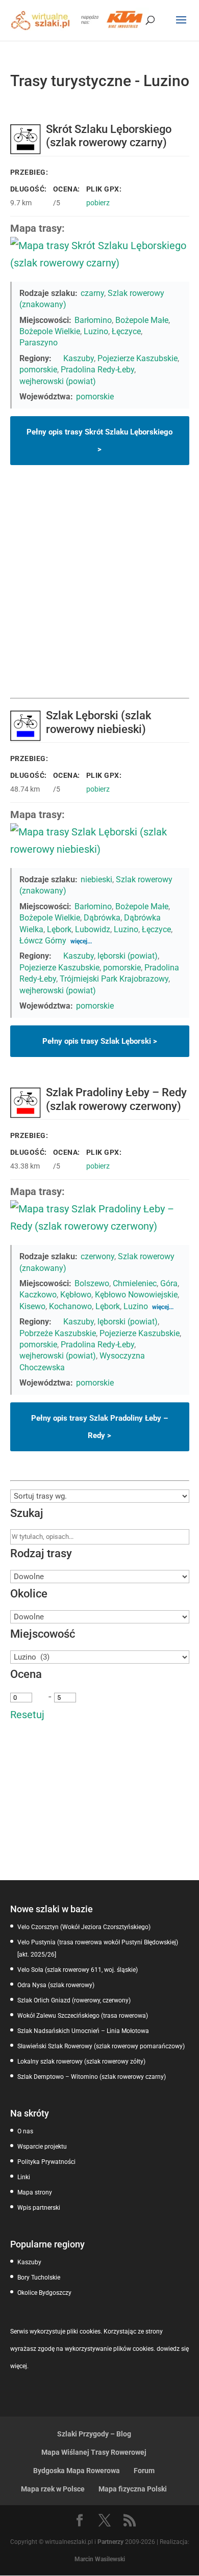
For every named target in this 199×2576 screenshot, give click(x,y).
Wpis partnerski (39, 2208)
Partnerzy (110, 2542)
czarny (92, 293)
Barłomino (93, 320)
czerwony (97, 1256)
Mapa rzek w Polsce (53, 2489)
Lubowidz (93, 929)
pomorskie (38, 370)
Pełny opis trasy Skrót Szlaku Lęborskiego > (99, 441)
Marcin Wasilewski (100, 2559)
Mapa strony (35, 2192)
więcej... (81, 941)
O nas (25, 2131)
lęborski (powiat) (128, 956)
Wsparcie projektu (42, 2147)
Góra (169, 1283)
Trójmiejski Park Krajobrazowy (114, 979)
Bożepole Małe (142, 320)
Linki (24, 2177)
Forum (144, 2471)
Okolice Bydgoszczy (44, 2293)
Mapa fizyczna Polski (133, 2489)
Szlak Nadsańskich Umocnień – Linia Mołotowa (83, 2031)
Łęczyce (126, 331)
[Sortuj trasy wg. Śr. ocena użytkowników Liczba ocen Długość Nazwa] (100, 1496)
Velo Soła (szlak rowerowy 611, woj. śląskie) (78, 1970)
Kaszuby (79, 358)
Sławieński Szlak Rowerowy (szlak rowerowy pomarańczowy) (101, 2046)
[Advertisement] (99, 593)
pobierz (98, 203)
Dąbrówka (102, 918)
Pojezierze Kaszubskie (138, 358)
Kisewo (32, 1306)
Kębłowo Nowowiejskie (136, 1295)
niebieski (96, 879)
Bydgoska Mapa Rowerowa (77, 2471)
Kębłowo (76, 1295)
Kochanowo (70, 1306)
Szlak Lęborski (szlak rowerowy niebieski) (98, 722)
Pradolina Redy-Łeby (97, 370)
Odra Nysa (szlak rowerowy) (56, 1985)
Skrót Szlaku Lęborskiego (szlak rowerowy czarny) (109, 136)
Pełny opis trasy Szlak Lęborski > (100, 1041)
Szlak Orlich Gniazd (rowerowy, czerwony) (74, 2000)
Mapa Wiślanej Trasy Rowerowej (94, 2452)
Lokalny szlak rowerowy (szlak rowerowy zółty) (81, 2062)
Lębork (59, 929)
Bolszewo (92, 1283)
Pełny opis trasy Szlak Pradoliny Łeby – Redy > (99, 1427)
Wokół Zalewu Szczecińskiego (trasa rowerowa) (83, 2016)
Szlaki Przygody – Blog (94, 2434)
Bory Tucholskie (39, 2277)
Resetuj (27, 1715)
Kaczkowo (38, 1295)
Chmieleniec (135, 1283)
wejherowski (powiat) (58, 381)
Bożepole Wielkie (50, 331)
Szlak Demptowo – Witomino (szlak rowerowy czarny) (92, 2077)
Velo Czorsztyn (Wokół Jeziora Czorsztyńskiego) (84, 1927)
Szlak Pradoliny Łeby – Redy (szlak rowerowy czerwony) (116, 1099)
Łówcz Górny (43, 941)
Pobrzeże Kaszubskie (58, 1333)
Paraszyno (39, 343)
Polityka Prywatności (46, 2162)
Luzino (96, 331)
